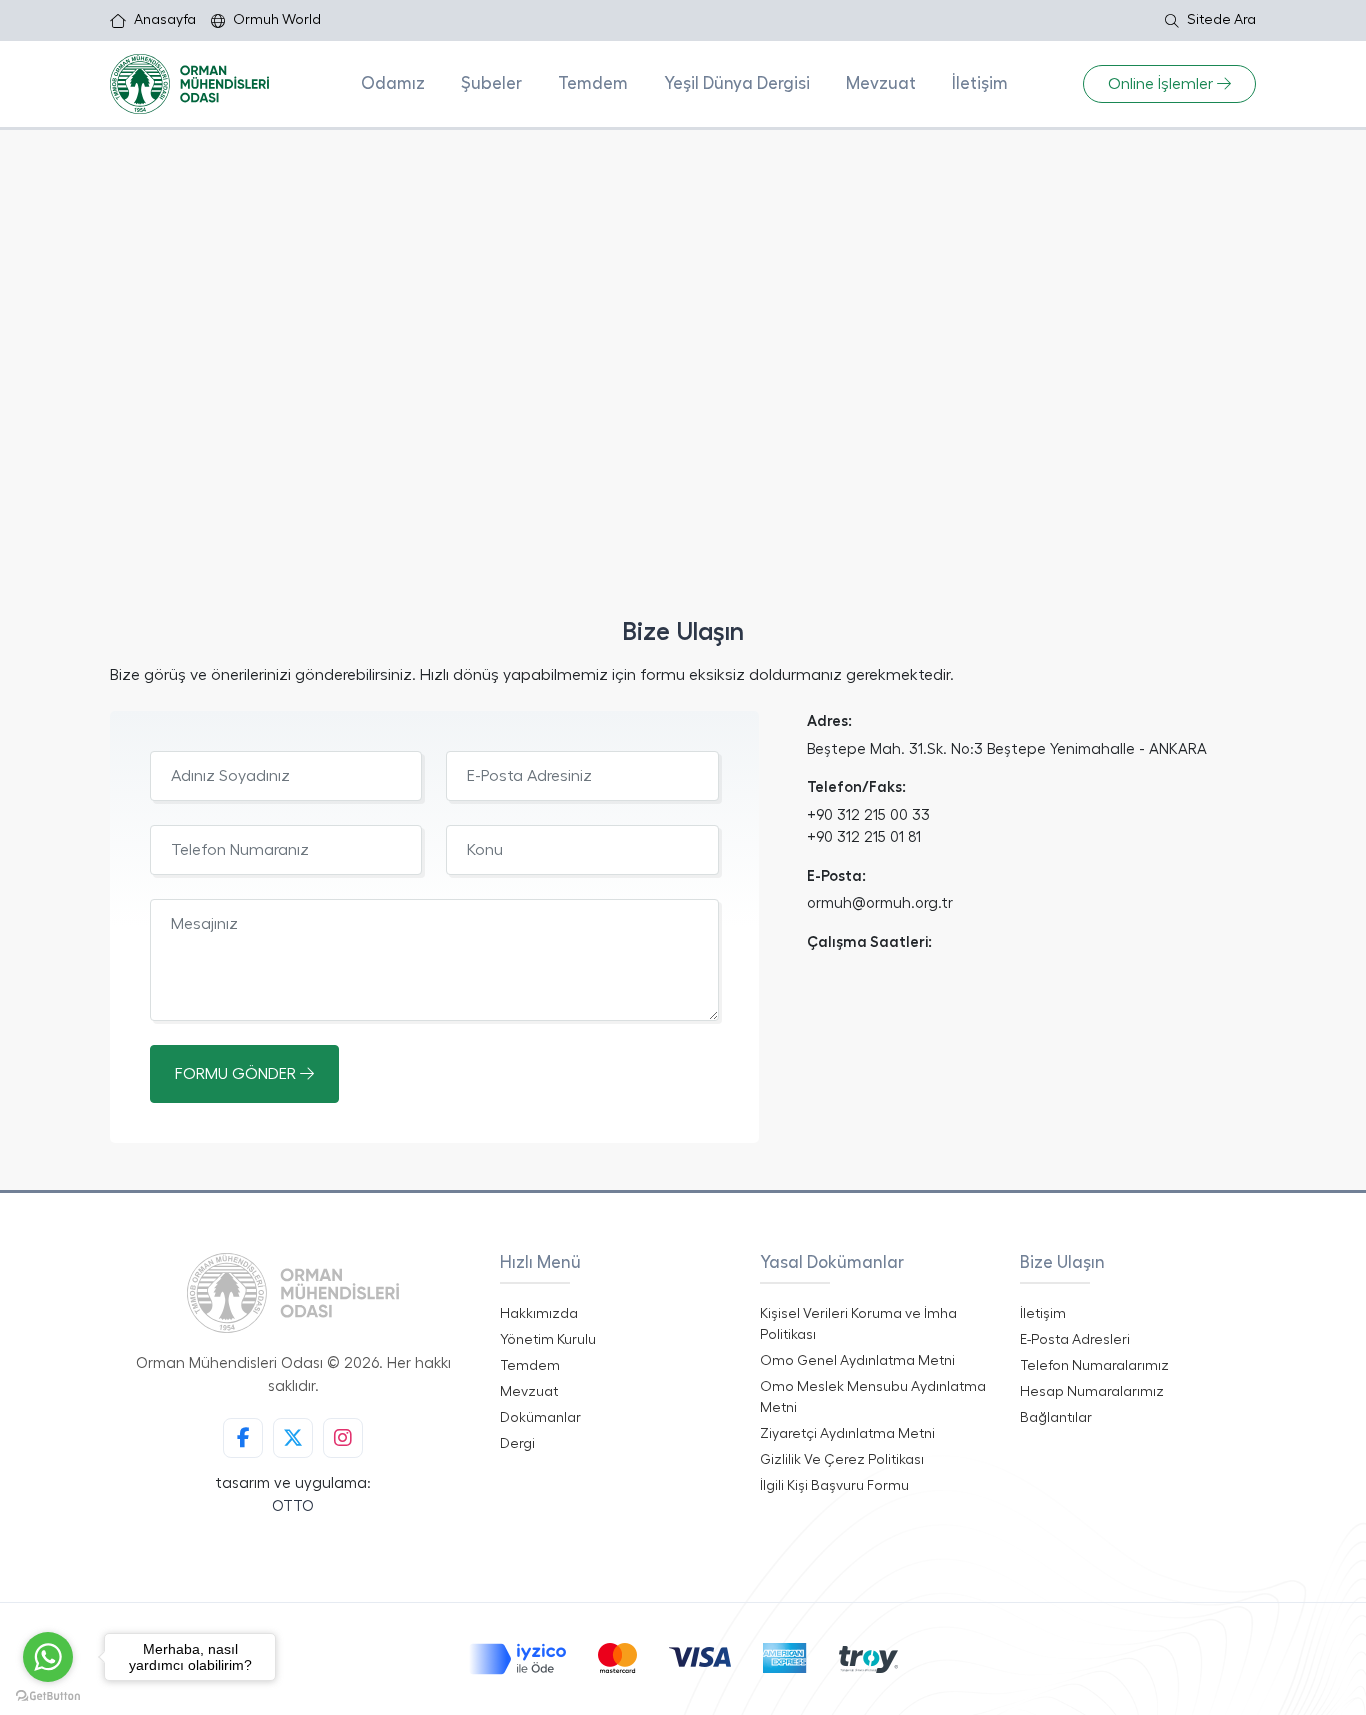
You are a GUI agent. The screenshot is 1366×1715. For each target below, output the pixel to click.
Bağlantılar (1056, 1418)
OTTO (293, 1506)
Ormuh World (277, 20)
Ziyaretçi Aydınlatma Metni (847, 1434)
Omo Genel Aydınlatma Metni (857, 1361)
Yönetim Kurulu (548, 1340)
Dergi (517, 1444)
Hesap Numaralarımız (1092, 1392)
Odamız (393, 83)
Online (1160, 84)
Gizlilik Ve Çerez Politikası (842, 1460)
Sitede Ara (1221, 20)
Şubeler (491, 83)
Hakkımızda (539, 1314)
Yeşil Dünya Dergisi (737, 83)
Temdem (593, 83)
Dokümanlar (540, 1418)
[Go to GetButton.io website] (48, 1695)
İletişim (980, 83)
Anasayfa (165, 20)
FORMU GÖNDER (237, 1074)
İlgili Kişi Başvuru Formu (834, 1486)
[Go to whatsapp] (48, 1657)
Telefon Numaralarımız (1094, 1366)
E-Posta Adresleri (1075, 1340)
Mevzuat (881, 83)
